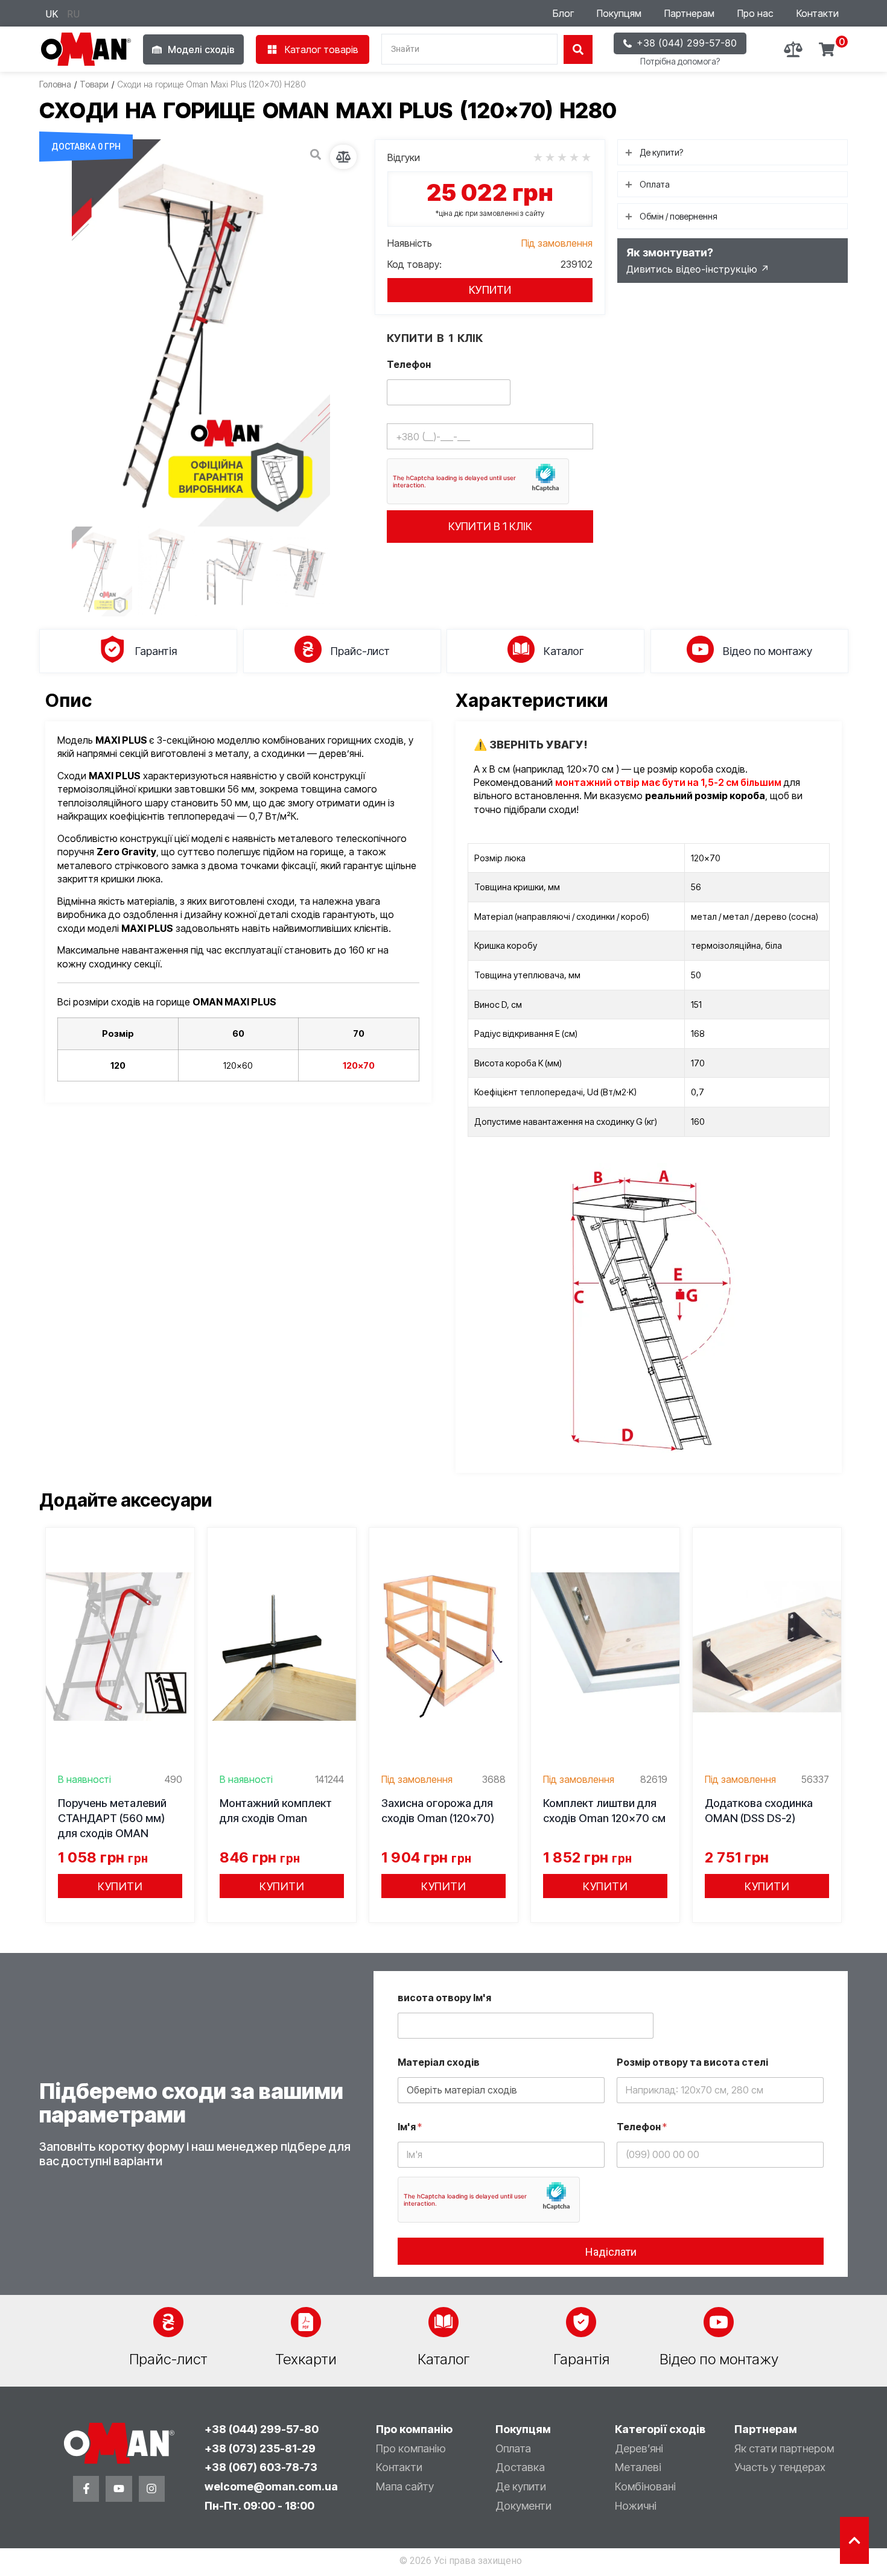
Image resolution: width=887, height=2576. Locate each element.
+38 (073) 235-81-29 (260, 2448)
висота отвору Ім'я (444, 1998)
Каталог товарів (322, 49)
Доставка (520, 2467)
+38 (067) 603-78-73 (261, 2467)
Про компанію (411, 2448)
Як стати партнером (784, 2448)
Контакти (818, 13)
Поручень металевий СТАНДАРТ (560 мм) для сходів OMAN (112, 1818)
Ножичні (636, 2506)
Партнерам (689, 13)
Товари (94, 84)
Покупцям (619, 13)
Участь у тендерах (780, 2467)
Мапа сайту (405, 2486)
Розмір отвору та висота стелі (692, 2062)
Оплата (513, 2448)
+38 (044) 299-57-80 (262, 2429)
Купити (490, 290)
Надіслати (611, 2252)
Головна (55, 84)
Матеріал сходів (439, 2062)
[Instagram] (152, 2489)
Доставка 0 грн (86, 147)
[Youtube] (119, 2489)
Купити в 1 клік (490, 526)
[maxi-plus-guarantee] (201, 333)
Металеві (638, 2467)
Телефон (409, 365)
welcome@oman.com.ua (271, 2486)
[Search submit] (578, 49)
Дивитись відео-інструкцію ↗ (698, 269)
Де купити (521, 2486)
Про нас (755, 13)
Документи (523, 2506)
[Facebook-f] (86, 2489)
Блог (563, 13)
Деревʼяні (639, 2448)
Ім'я (410, 2127)
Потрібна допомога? (680, 61)
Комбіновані (645, 2486)
